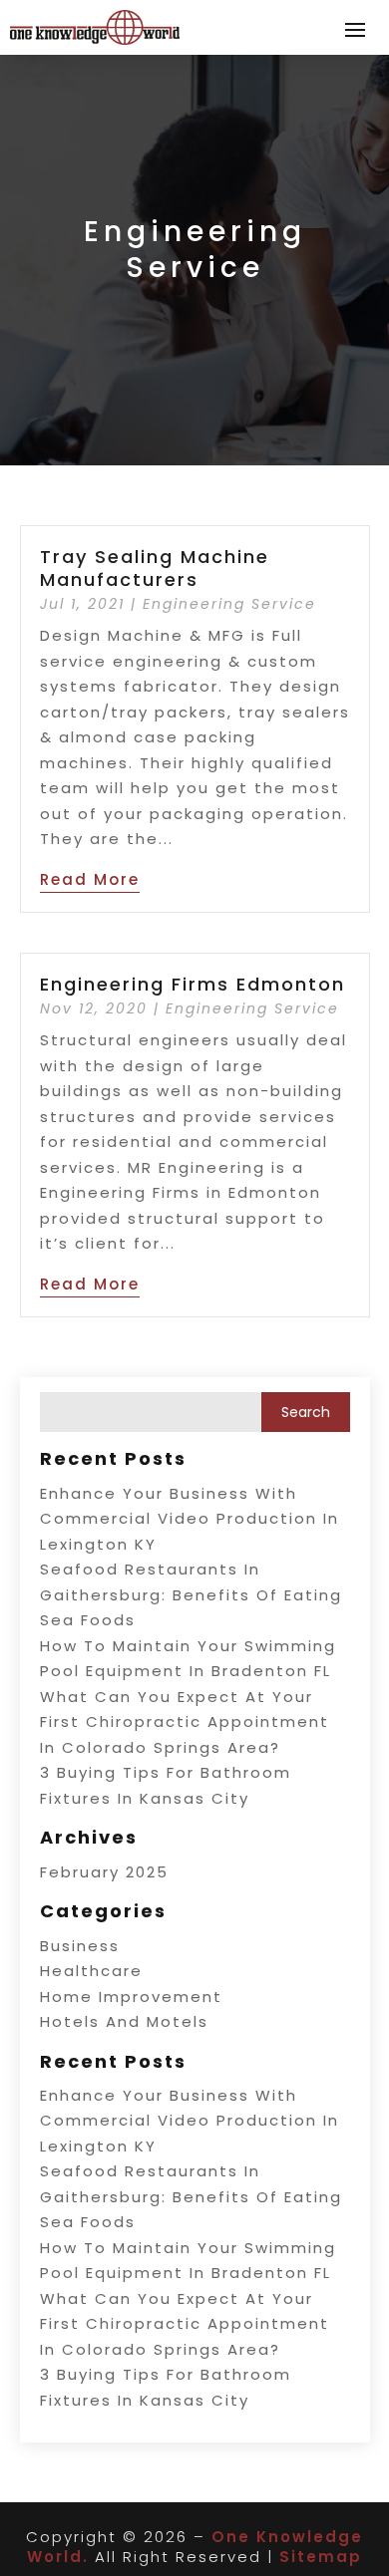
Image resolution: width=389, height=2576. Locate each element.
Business (80, 1946)
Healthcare (91, 1971)
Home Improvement (131, 1997)
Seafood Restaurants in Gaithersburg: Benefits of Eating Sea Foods (191, 1594)
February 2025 (104, 1872)
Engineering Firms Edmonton (193, 984)
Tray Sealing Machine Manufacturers (155, 568)
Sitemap (321, 2557)
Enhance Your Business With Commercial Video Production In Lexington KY (190, 1519)
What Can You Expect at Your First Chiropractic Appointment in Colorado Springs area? (185, 1722)
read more (90, 879)
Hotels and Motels (124, 2021)
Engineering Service (229, 604)
